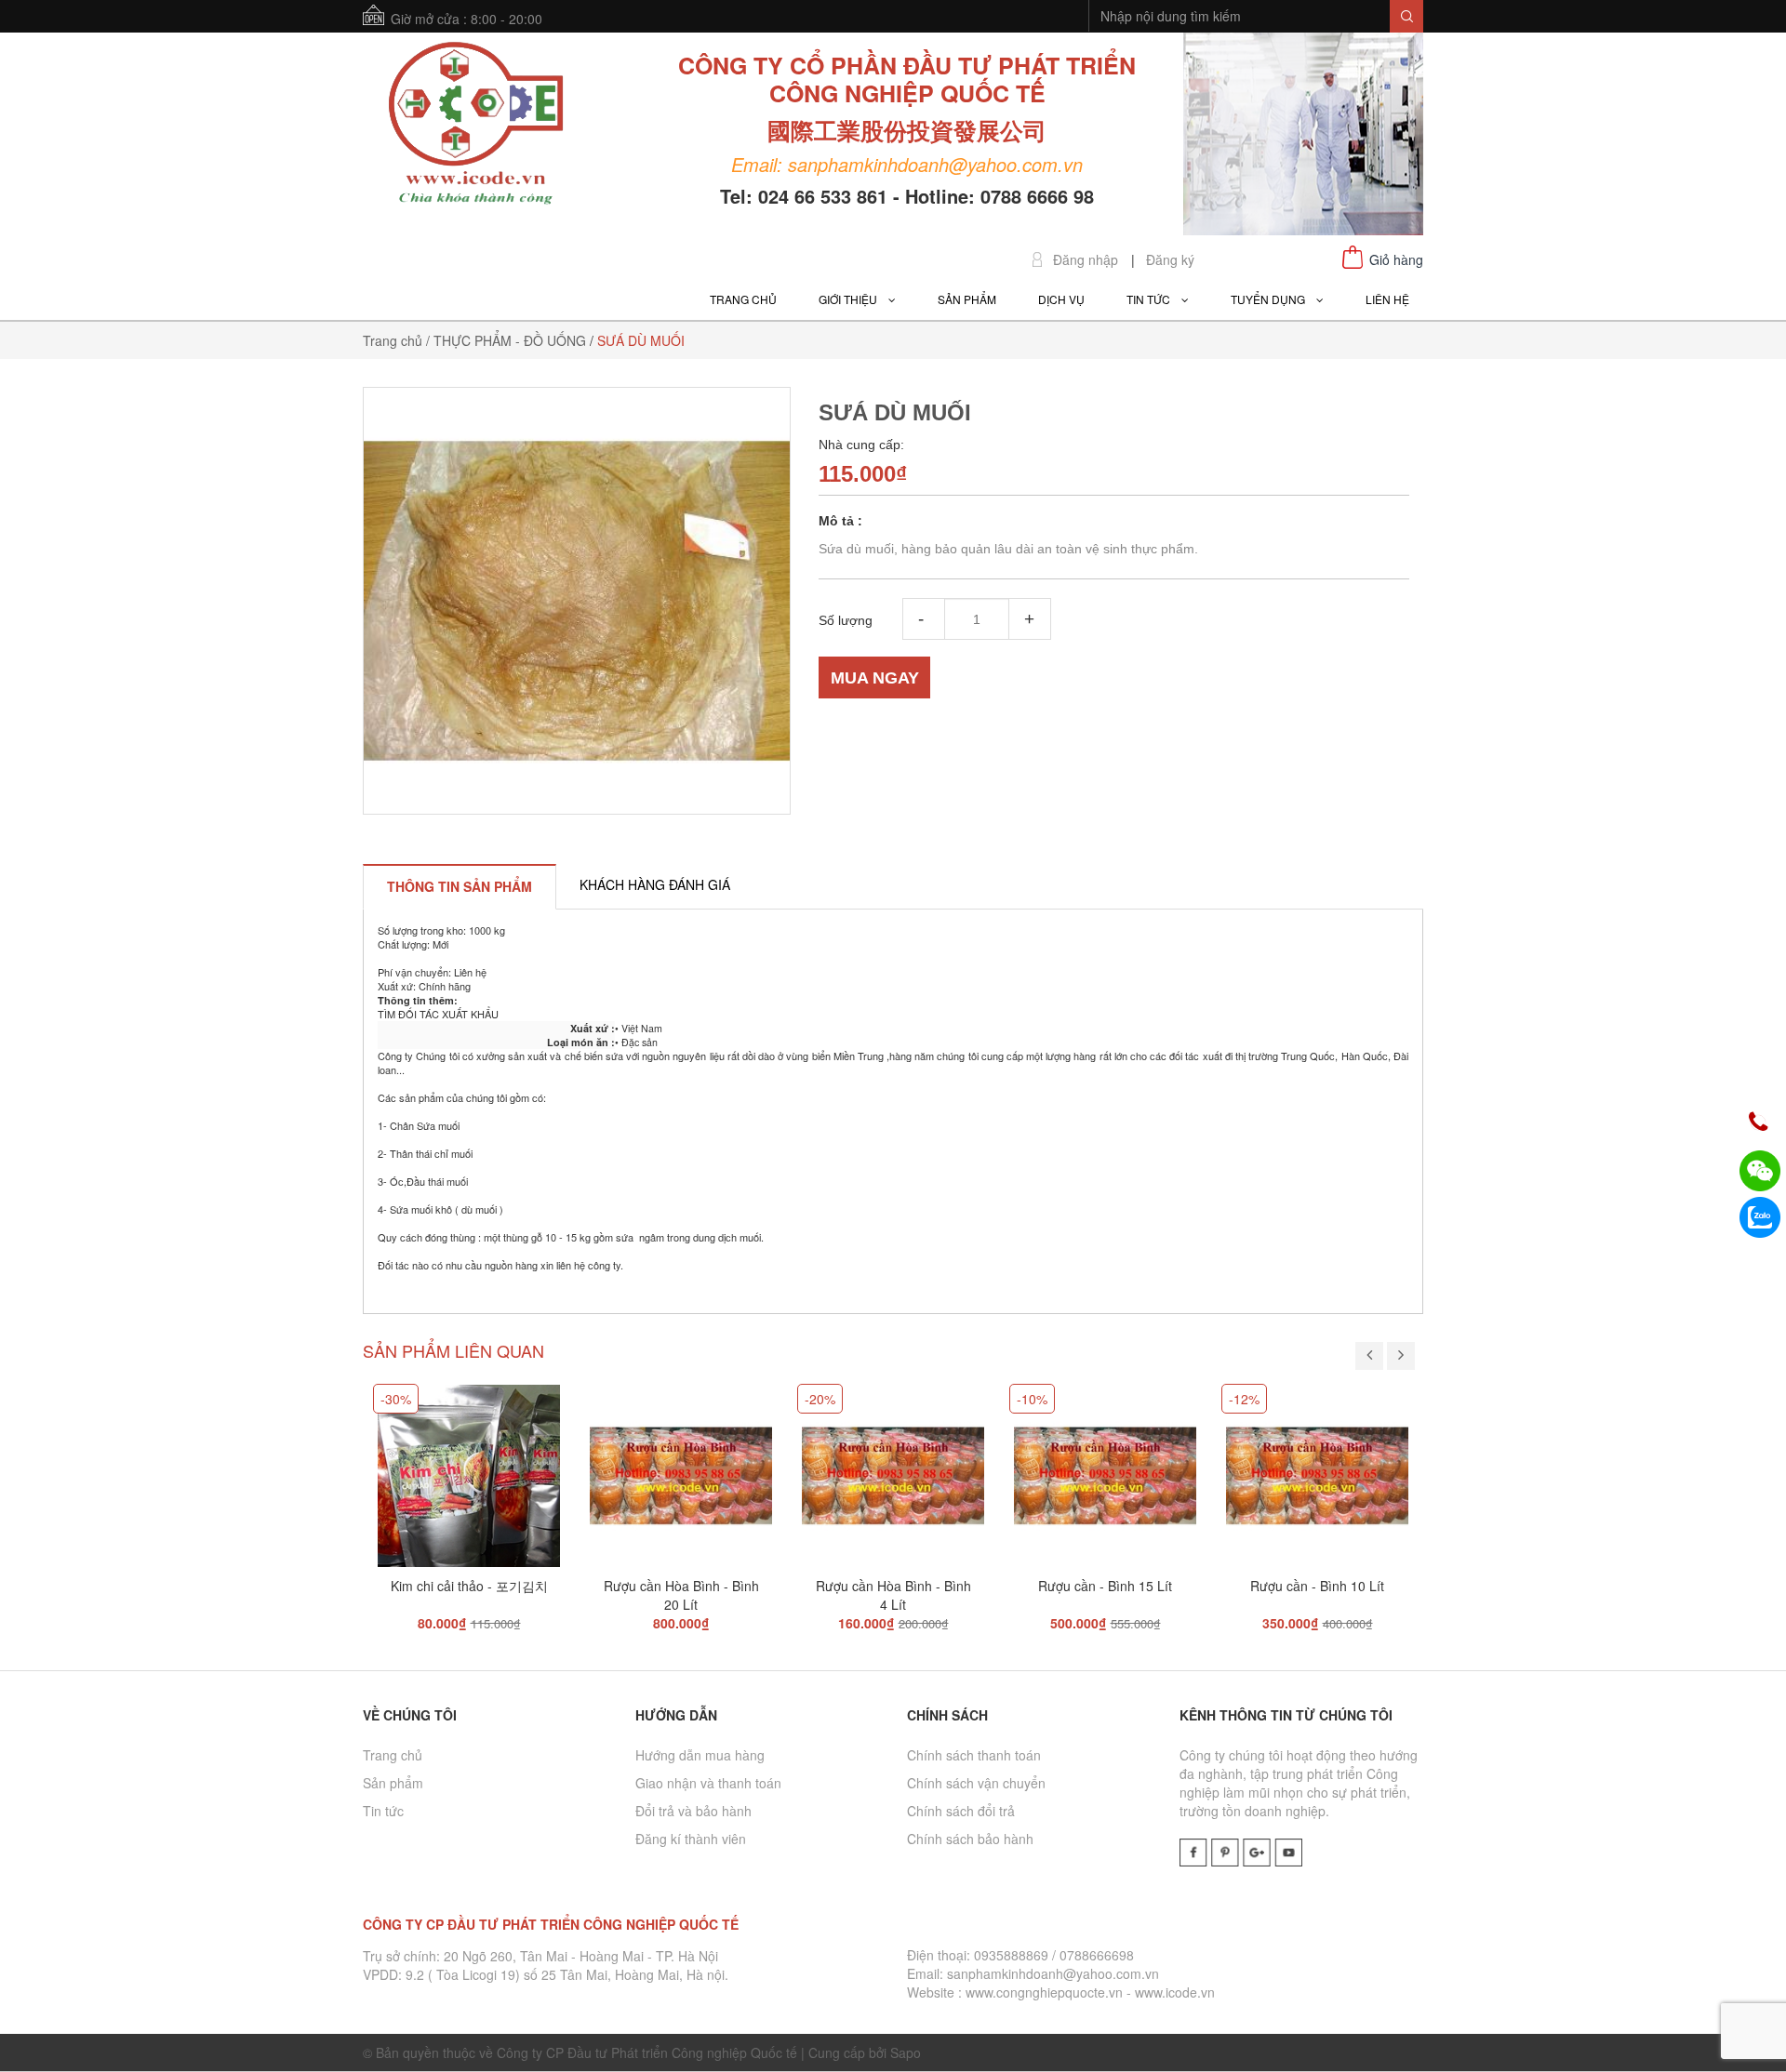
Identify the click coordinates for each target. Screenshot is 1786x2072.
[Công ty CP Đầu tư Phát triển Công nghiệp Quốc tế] (476, 126)
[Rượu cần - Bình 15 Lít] (1105, 1468)
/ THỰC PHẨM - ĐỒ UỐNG (506, 340)
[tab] (460, 886)
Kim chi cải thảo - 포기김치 (469, 1586)
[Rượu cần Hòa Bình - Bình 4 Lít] (893, 1468)
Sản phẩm (393, 1783)
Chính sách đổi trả (961, 1811)
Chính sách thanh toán (974, 1755)
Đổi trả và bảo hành (693, 1811)
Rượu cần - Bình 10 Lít (1317, 1586)
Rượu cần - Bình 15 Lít (1105, 1586)
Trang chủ (393, 1755)
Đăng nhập (1086, 260)
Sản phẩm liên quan (453, 1350)
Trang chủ (393, 340)
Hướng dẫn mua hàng (700, 1755)
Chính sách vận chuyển (976, 1783)
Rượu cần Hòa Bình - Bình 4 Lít (893, 1595)
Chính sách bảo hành (970, 1839)
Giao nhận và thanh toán (708, 1783)
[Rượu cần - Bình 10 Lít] (1317, 1468)
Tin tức (383, 1811)
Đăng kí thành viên (691, 1839)
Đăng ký (1170, 260)
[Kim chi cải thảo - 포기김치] (469, 1468)
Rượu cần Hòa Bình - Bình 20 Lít (681, 1595)
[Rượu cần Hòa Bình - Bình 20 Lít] (681, 1468)
